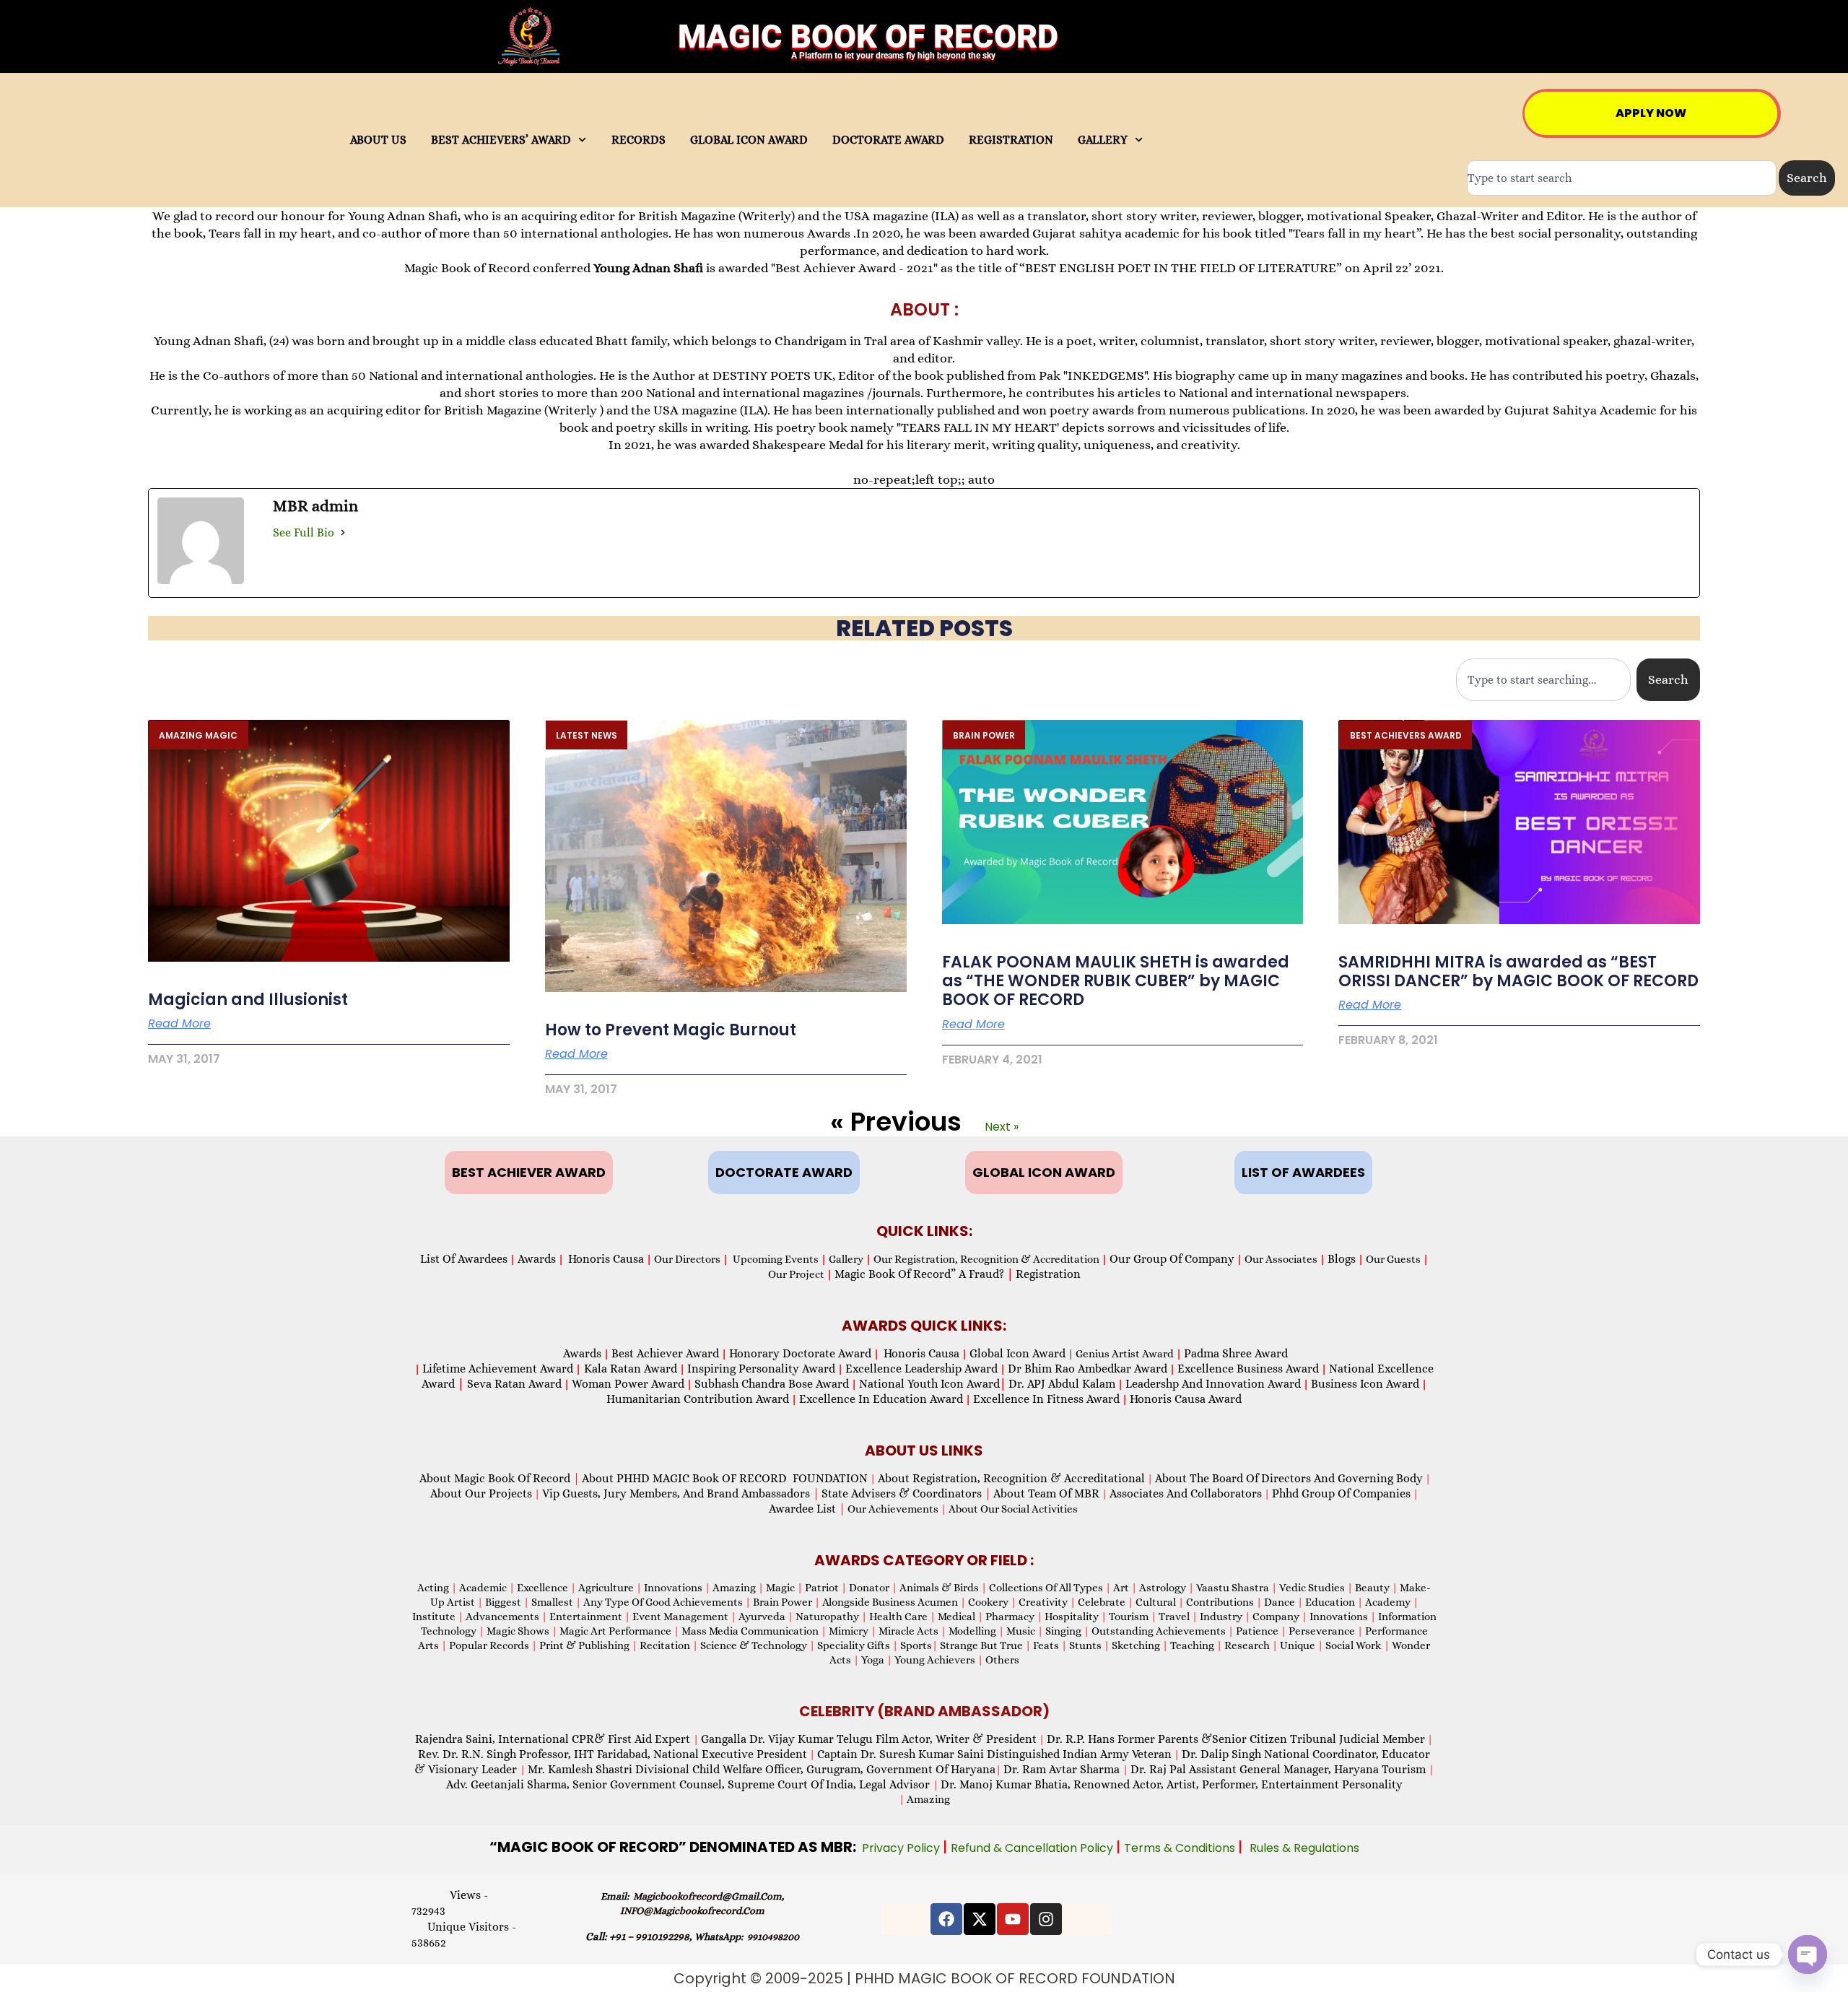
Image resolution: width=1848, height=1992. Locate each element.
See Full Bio (304, 532)
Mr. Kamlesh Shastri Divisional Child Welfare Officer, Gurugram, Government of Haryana (762, 1769)
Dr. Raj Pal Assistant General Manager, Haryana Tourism (1280, 1769)
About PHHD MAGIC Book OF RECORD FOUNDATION (725, 1478)
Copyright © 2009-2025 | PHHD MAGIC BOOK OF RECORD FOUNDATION (924, 1978)
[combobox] (1622, 178)
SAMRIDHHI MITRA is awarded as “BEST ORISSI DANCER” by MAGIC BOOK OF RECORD (1518, 971)
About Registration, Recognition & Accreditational (1011, 1478)
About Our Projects (481, 1493)
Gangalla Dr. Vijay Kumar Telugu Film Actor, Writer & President (869, 1739)
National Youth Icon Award (933, 1384)
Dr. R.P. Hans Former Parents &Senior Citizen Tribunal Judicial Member (1236, 1739)
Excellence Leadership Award (921, 1369)
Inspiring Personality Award (761, 1369)
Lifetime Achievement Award (498, 1369)
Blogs (1342, 1259)
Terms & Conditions (1181, 1848)
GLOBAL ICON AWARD (749, 140)
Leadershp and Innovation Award (1213, 1384)
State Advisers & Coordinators (906, 1493)
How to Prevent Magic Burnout (671, 1030)
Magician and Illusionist (248, 1000)
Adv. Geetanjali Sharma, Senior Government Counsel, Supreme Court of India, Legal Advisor (689, 1784)
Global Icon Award (1017, 1353)
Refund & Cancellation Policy (1033, 1848)
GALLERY (1103, 140)
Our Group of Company (1172, 1259)
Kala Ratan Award (629, 1369)
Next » (1002, 1127)
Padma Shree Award (1236, 1353)
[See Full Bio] (343, 532)
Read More (179, 1024)
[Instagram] (1046, 1919)
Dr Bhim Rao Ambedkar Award (1088, 1369)
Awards (537, 1259)
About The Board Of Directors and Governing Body (1289, 1478)
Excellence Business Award (1248, 1369)
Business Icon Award (1365, 1384)
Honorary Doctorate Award (800, 1353)
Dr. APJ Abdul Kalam (1062, 1384)
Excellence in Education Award (881, 1399)
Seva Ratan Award (513, 1384)
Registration (1048, 1274)
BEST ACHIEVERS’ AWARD (501, 140)
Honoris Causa (606, 1259)
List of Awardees (464, 1259)
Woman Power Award (628, 1384)
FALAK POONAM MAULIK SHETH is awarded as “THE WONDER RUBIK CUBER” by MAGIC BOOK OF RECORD (1116, 981)
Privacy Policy (902, 1848)
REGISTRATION (1011, 140)
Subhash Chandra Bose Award (772, 1384)
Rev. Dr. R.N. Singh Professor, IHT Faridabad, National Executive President (613, 1754)
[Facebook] (946, 1919)
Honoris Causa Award (1186, 1399)
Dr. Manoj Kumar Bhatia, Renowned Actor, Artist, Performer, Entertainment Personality (1172, 1784)
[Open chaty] (1808, 1954)
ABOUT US (378, 140)
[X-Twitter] (980, 1919)
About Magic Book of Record (500, 1478)
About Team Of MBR (1046, 1493)
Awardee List (807, 1509)
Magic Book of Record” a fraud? (924, 1274)
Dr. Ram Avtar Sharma (1062, 1769)
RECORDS (638, 140)
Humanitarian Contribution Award (698, 1399)
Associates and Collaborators (1186, 1493)
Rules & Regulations (1304, 1848)
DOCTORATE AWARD (888, 140)
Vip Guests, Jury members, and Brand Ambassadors (681, 1493)
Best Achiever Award (665, 1353)
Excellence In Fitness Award (1046, 1399)
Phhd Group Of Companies (1341, 1493)
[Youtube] (1013, 1919)
